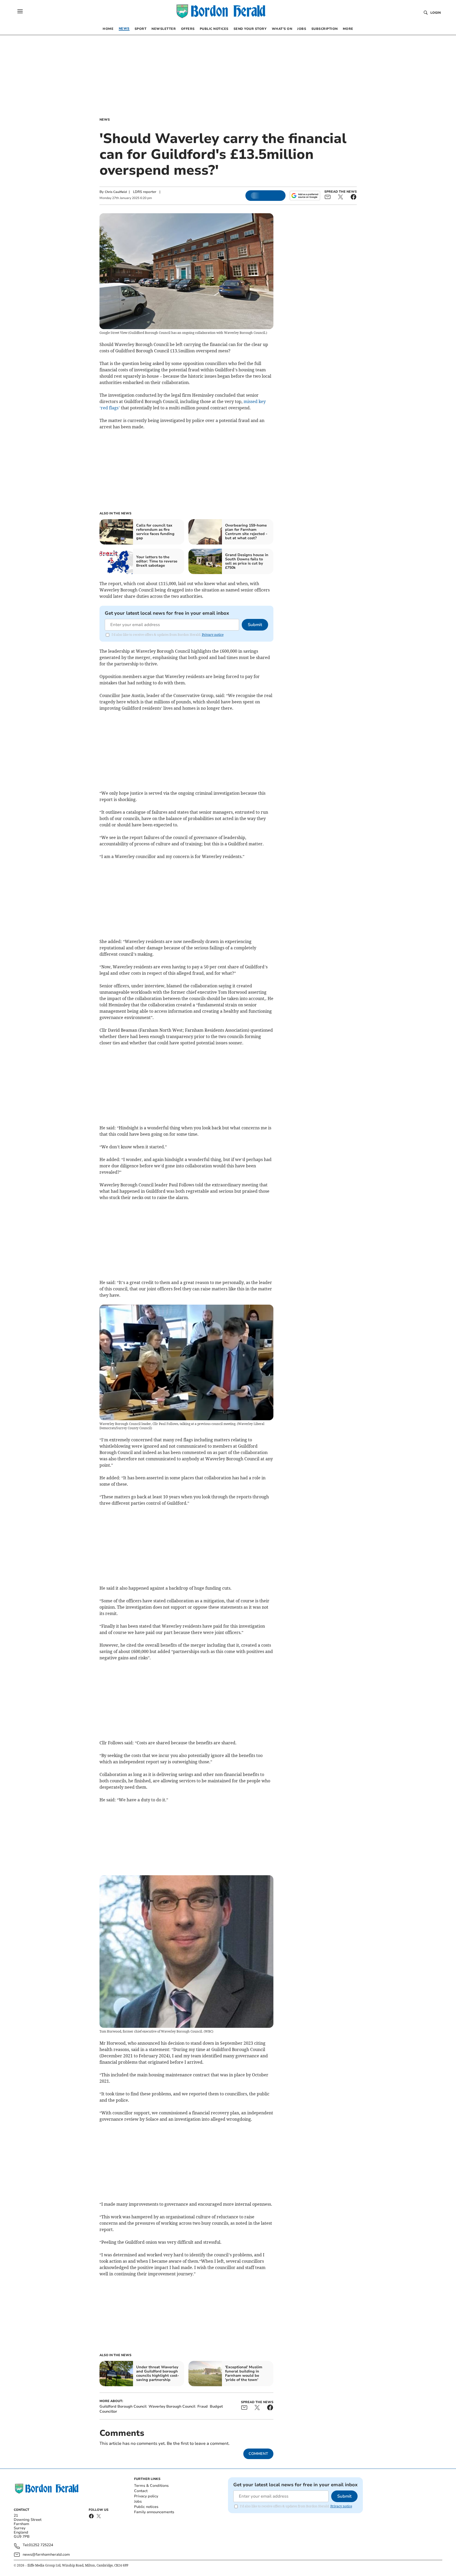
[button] (20, 11)
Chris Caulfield (116, 192)
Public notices (146, 2507)
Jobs (138, 2501)
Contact (141, 2491)
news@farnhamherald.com (46, 2554)
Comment (258, 2454)
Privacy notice (213, 635)
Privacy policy (146, 2496)
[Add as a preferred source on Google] (305, 196)
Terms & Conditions (151, 2486)
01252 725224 (41, 2545)
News (105, 120)
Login (436, 13)
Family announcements (154, 2512)
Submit (255, 625)
